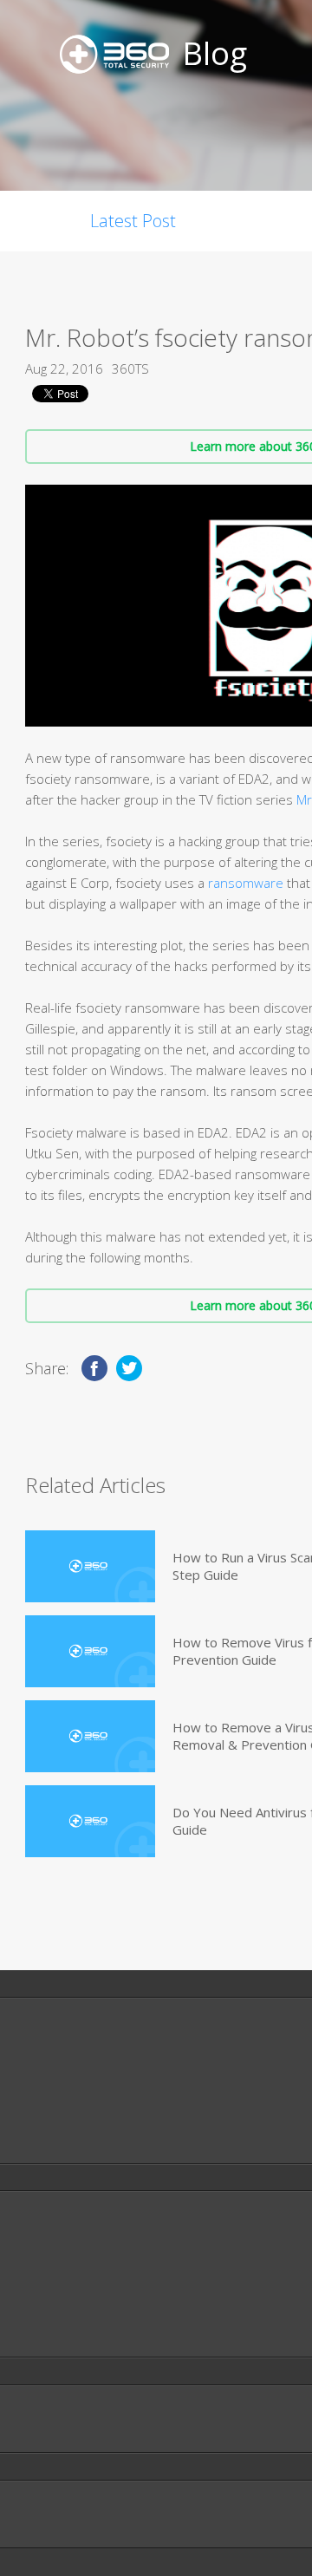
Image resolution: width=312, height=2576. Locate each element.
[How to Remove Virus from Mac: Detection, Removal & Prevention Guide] (90, 1651)
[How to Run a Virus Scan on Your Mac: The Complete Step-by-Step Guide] (90, 1566)
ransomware (246, 883)
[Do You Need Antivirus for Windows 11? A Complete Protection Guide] (90, 1821)
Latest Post (133, 221)
